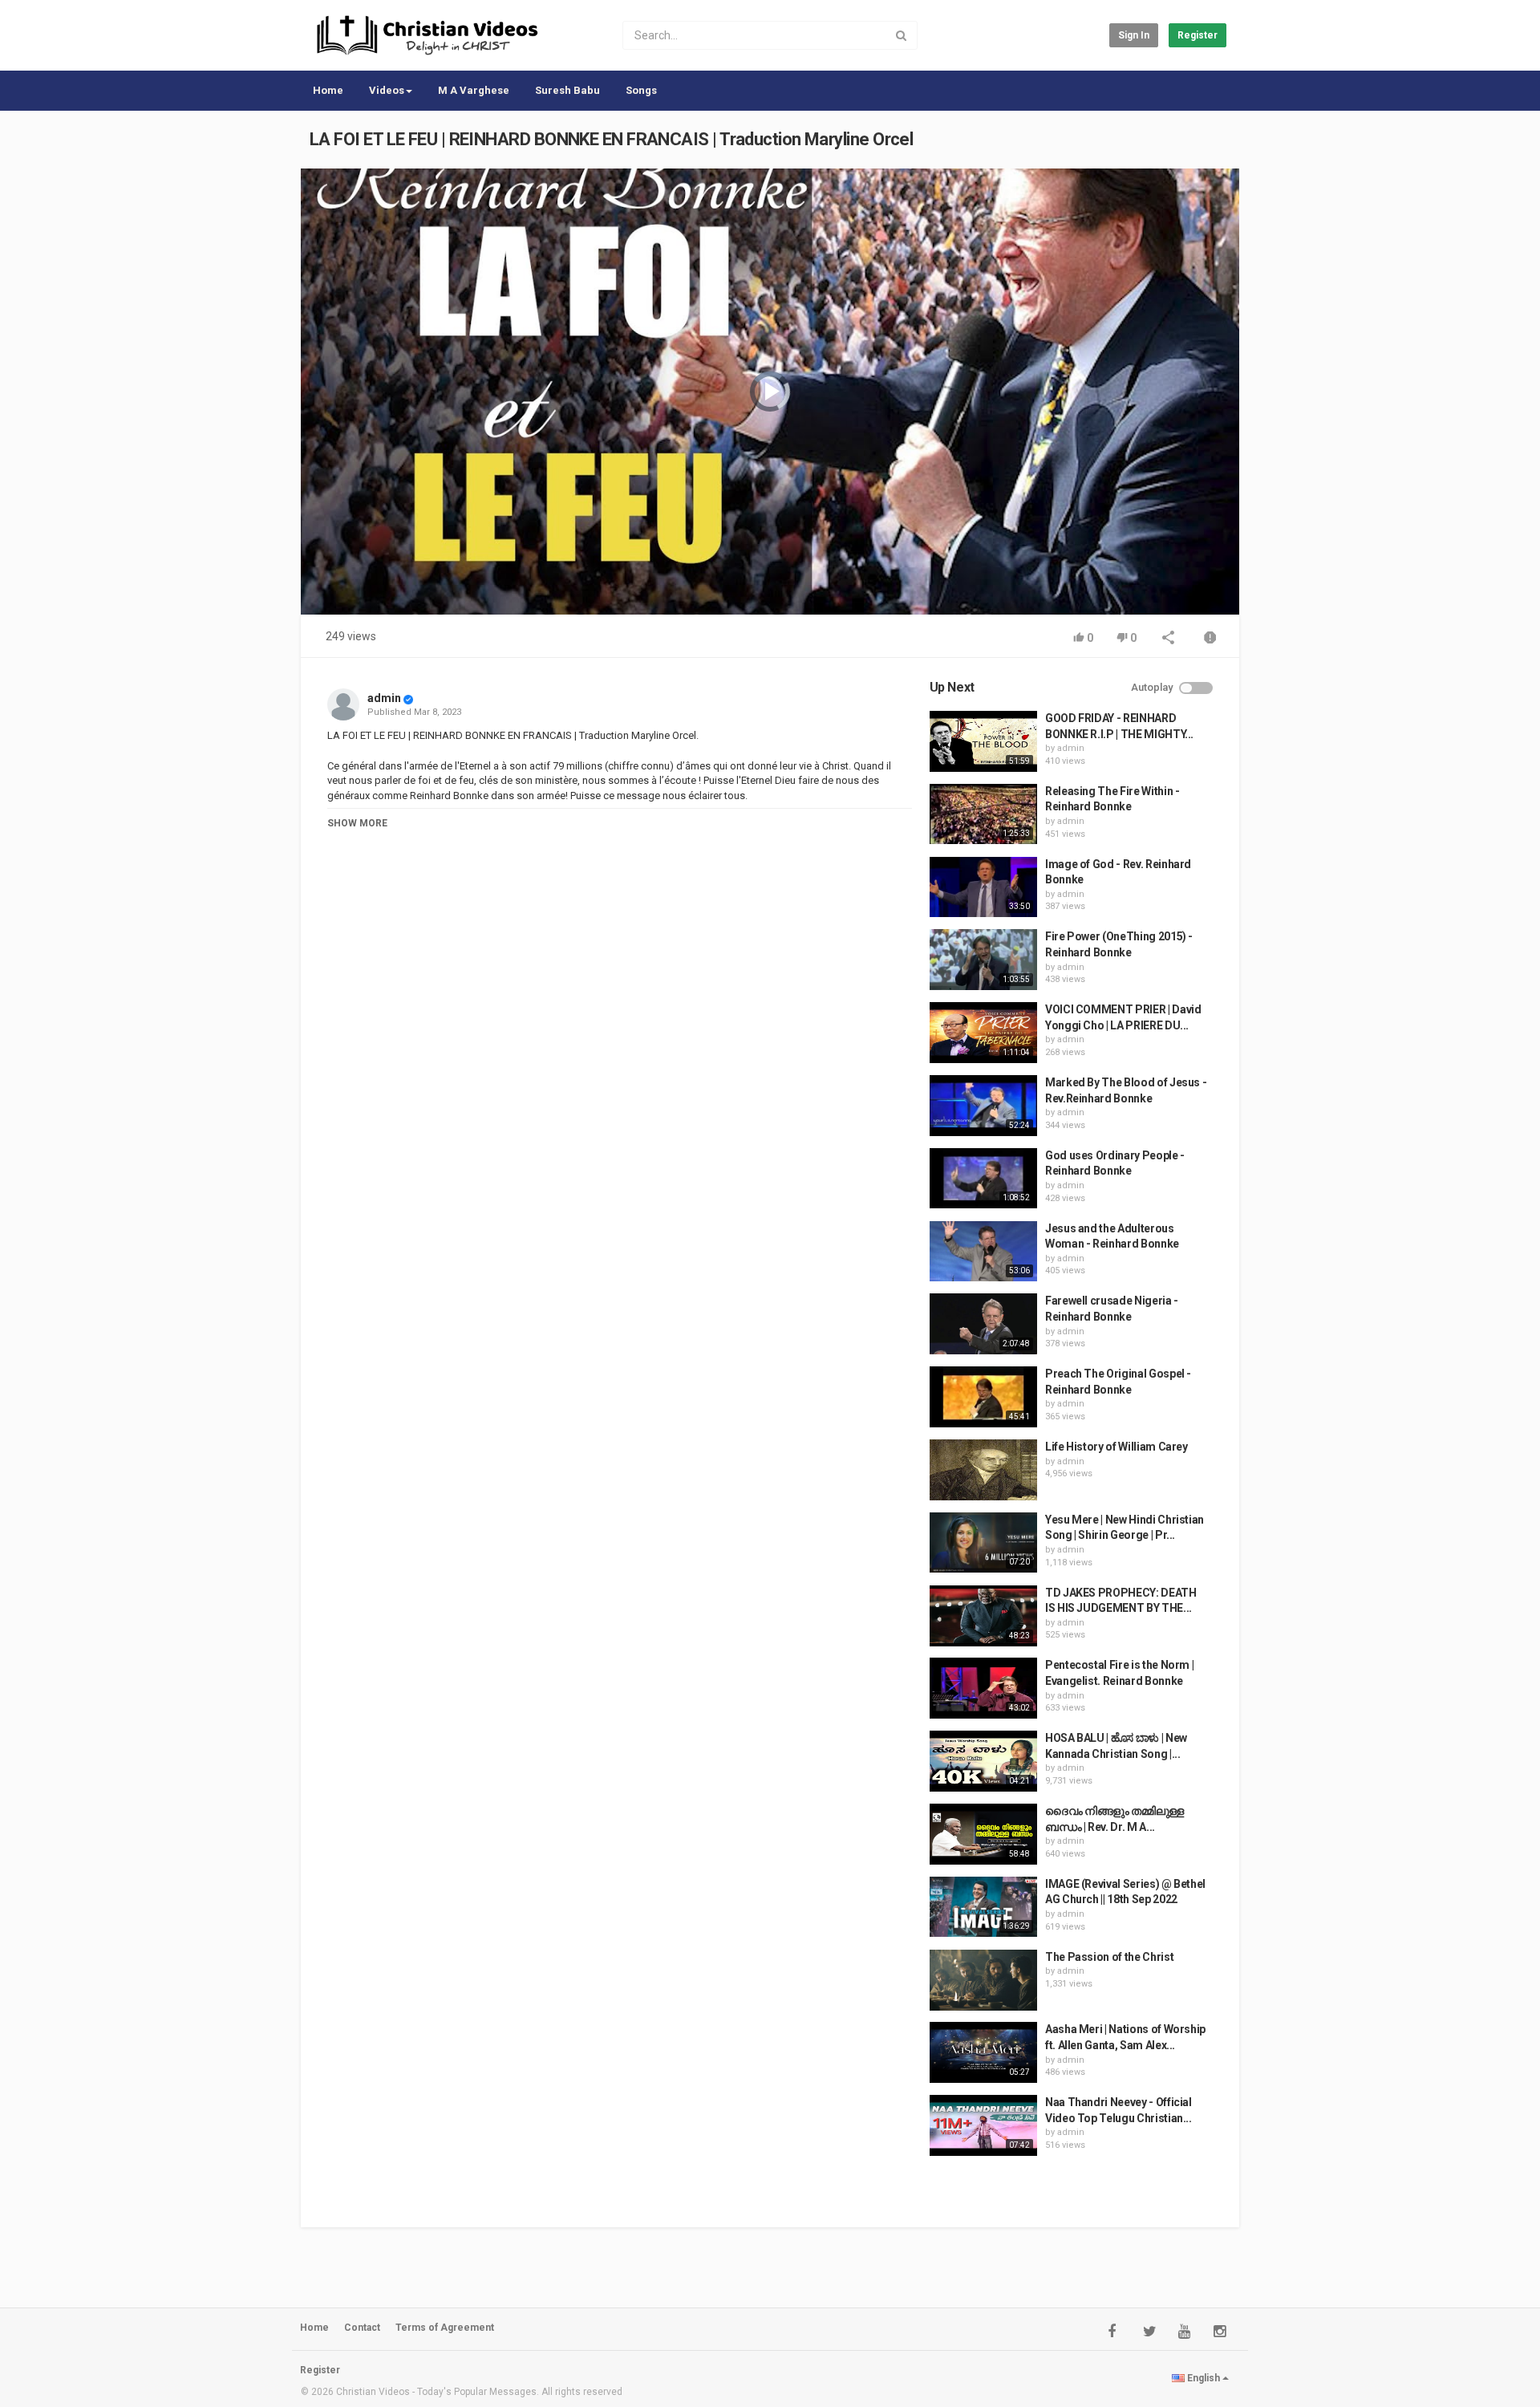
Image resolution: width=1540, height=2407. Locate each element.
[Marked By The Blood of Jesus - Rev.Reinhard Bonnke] (983, 1106)
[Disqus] (620, 1066)
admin (384, 698)
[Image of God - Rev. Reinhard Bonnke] (983, 887)
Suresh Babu (567, 90)
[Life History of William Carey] (983, 1470)
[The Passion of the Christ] (983, 1980)
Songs (641, 90)
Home (328, 90)
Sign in (1134, 35)
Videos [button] (387, 90)
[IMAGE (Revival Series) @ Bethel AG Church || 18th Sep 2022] (983, 1907)
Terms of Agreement (445, 2328)
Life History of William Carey (1116, 1447)
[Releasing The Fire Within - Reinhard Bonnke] (983, 814)
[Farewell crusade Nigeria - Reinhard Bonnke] (983, 1324)
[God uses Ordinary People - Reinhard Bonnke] (983, 1179)
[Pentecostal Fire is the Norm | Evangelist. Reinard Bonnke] (983, 1688)
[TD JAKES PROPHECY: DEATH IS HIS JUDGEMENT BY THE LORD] (983, 1616)
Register (1198, 35)
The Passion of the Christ (1109, 1957)
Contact (362, 2328)
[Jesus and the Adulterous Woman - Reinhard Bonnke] (983, 1252)
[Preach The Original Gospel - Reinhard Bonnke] (983, 1397)
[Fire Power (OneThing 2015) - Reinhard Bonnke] (983, 960)
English (1204, 2378)
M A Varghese (474, 90)
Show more (357, 823)
